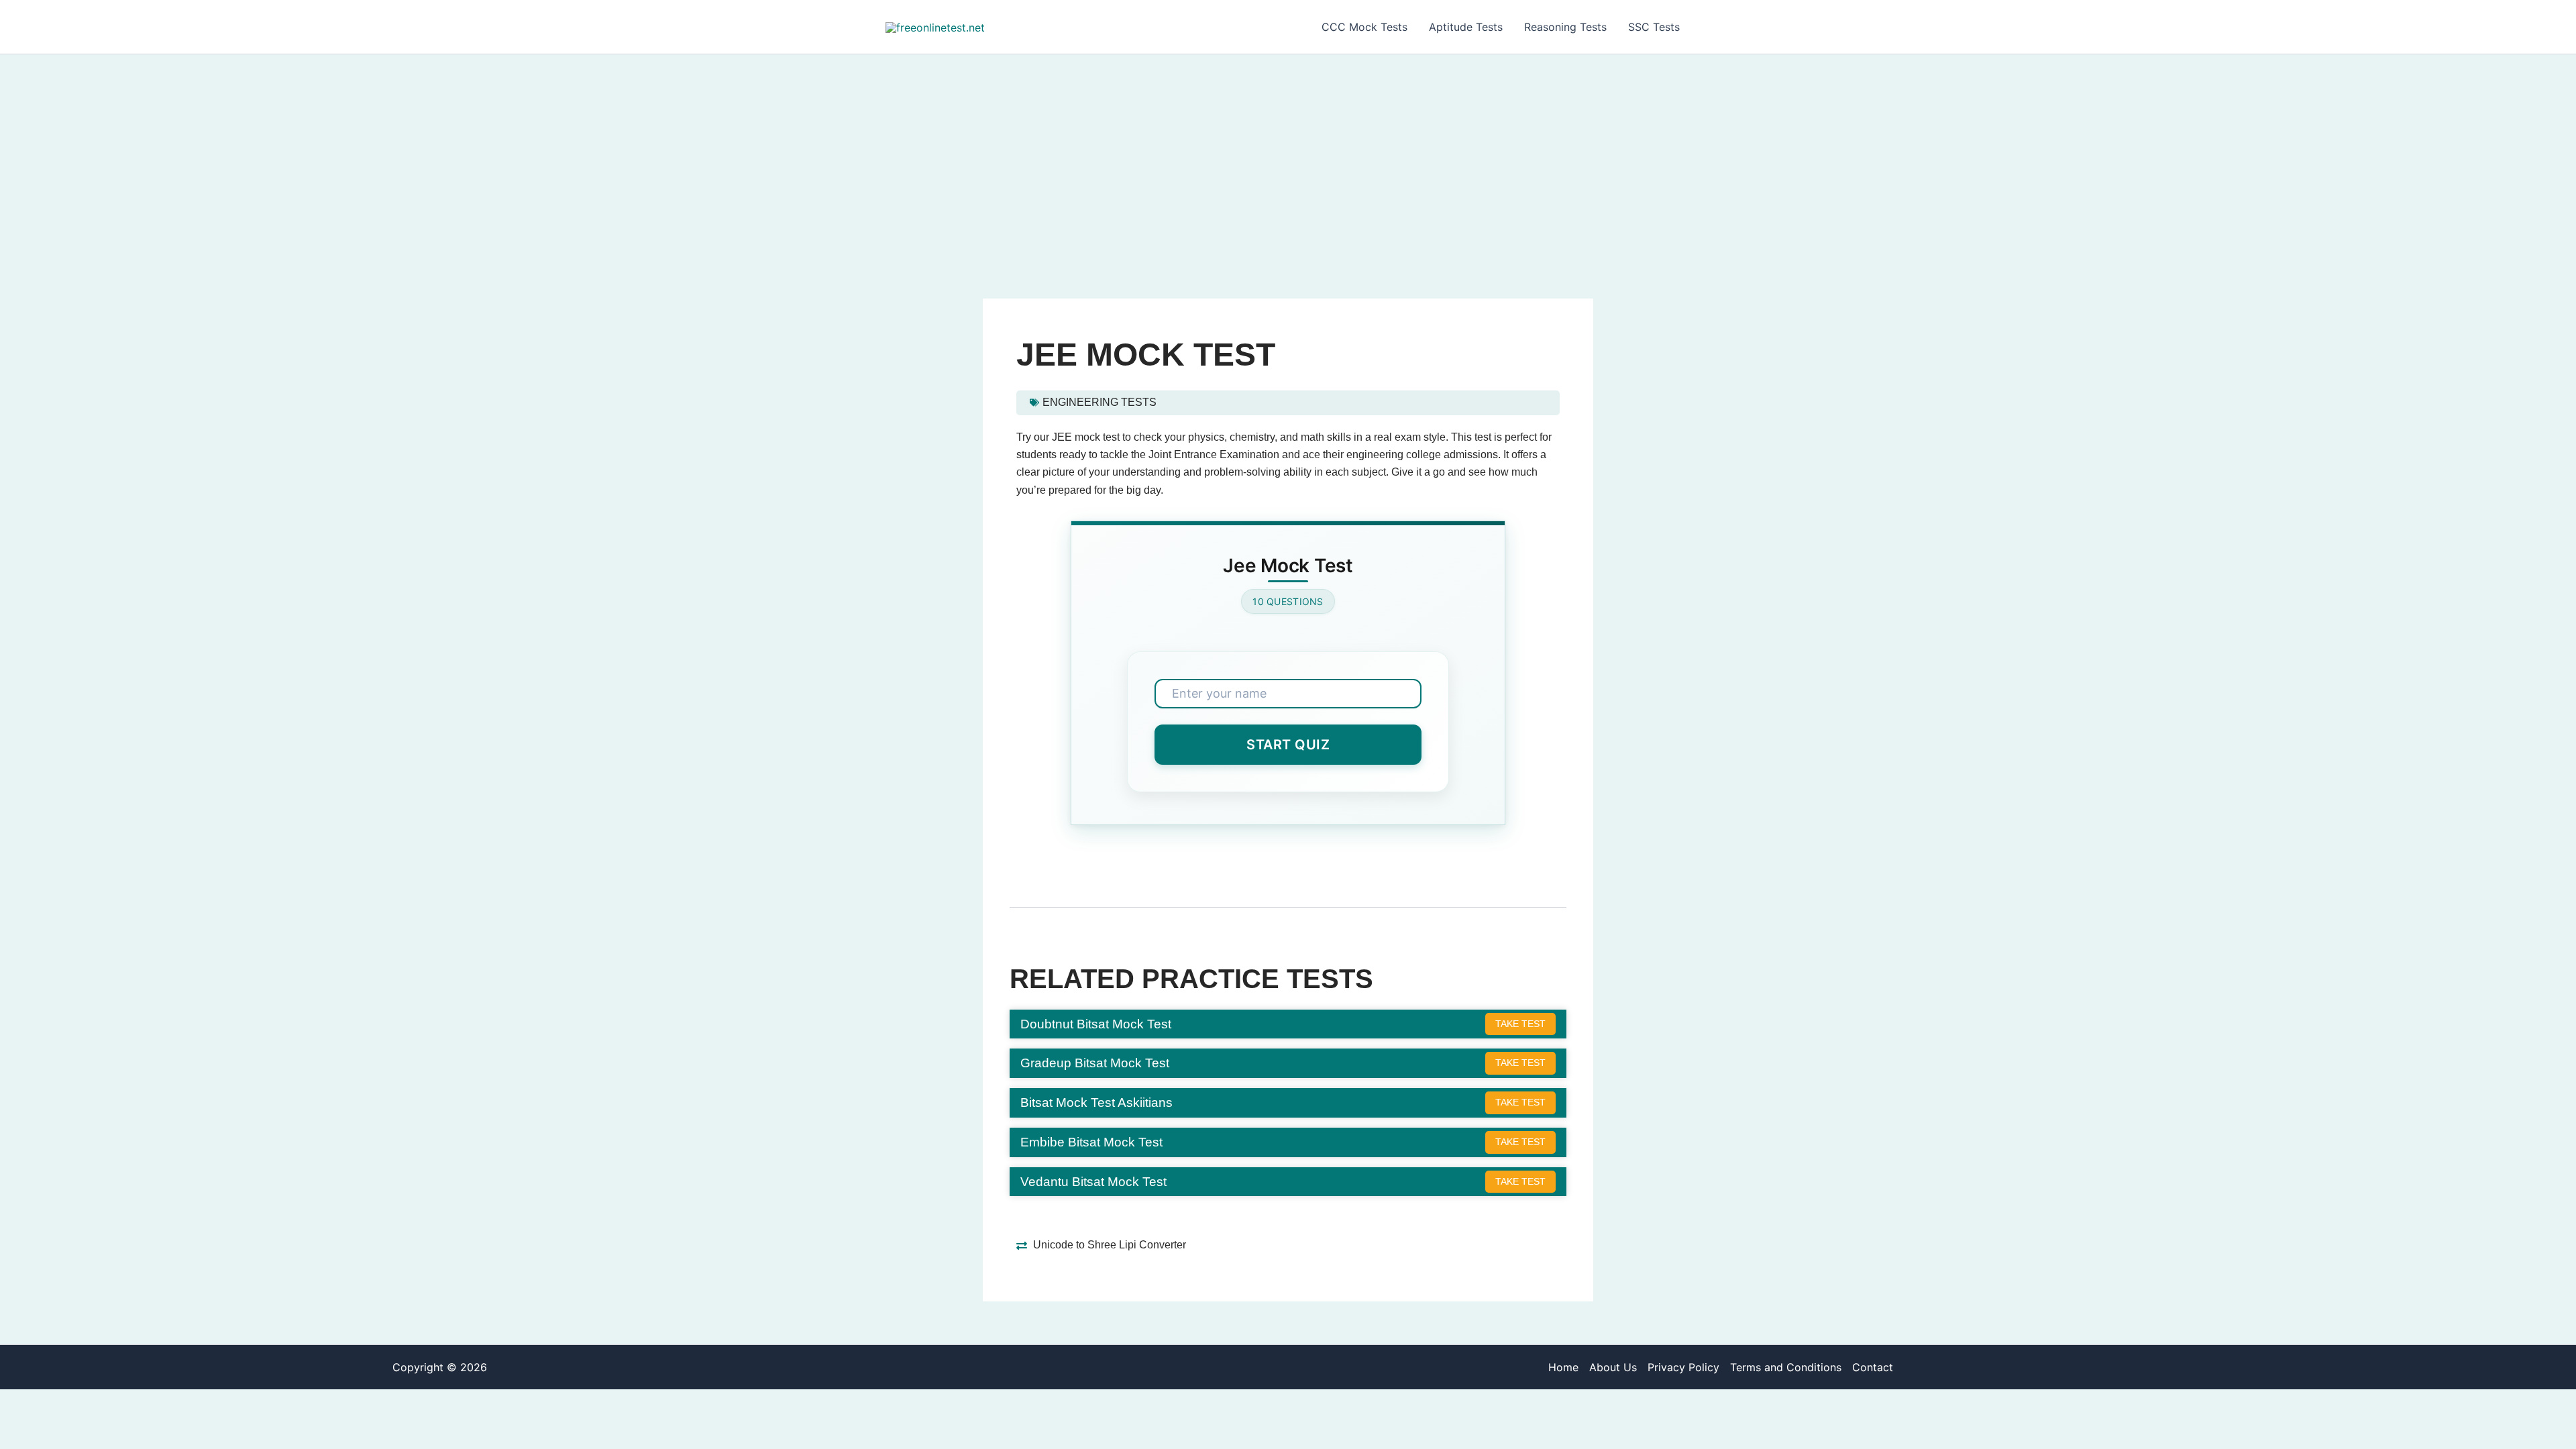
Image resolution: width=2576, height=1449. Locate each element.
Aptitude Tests (1466, 27)
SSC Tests (1654, 27)
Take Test (1520, 1024)
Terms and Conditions (1786, 1367)
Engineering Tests (1099, 402)
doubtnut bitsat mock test (1096, 1024)
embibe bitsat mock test (1091, 1142)
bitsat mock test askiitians (1096, 1102)
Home (1563, 1367)
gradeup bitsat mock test (1095, 1063)
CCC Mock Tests (1364, 27)
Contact (1873, 1367)
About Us (1613, 1367)
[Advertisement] (1288, 155)
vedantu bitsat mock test (1093, 1181)
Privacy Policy (1683, 1367)
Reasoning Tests (1565, 27)
